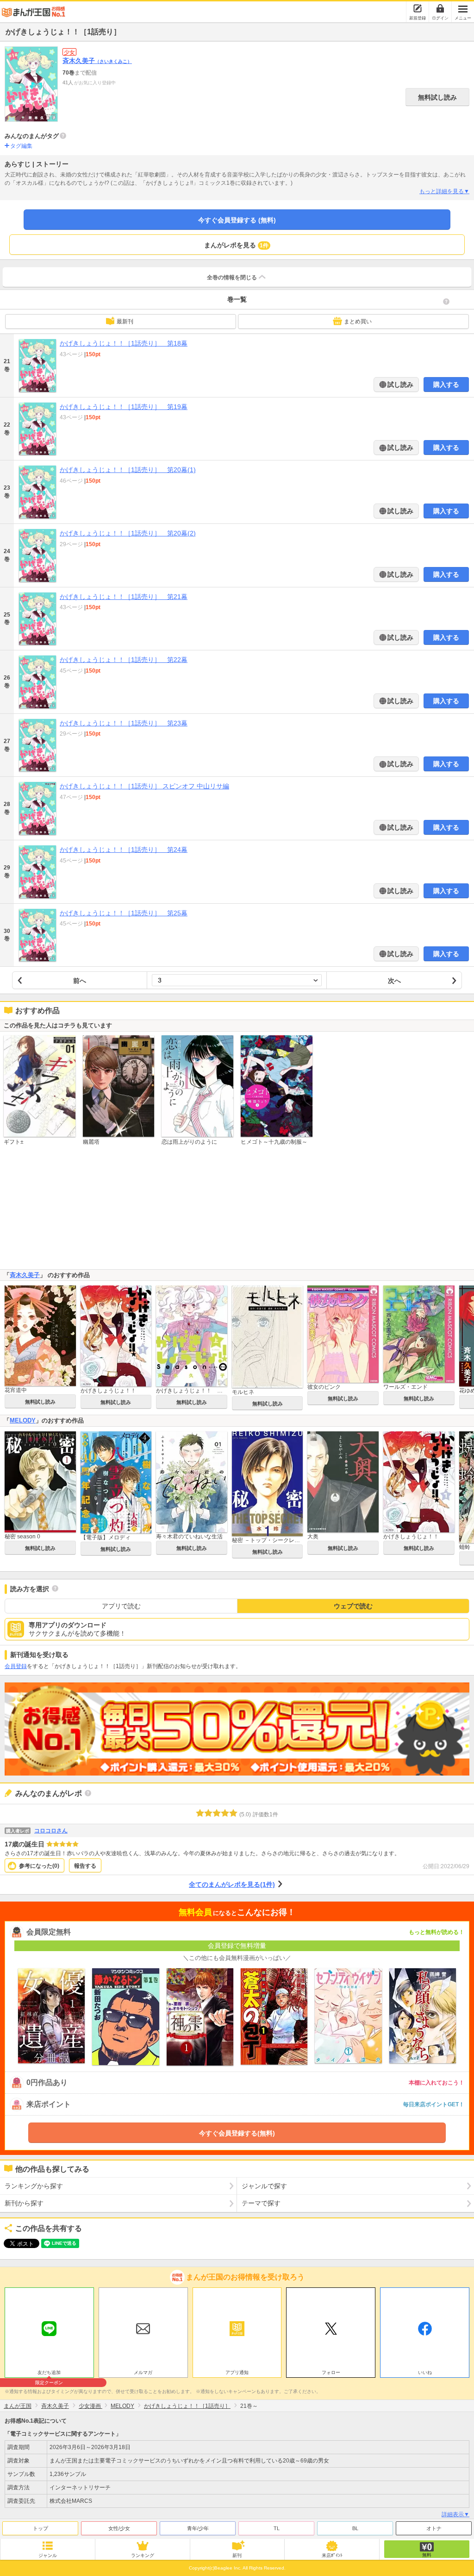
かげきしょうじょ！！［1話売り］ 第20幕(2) (128, 533)
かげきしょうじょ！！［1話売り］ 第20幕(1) (128, 470)
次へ (394, 981)
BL (355, 2528)
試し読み (399, 384)
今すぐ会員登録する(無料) (237, 2133)
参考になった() (39, 1866)
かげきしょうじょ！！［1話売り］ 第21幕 (124, 597)
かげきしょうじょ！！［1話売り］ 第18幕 (124, 343)
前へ (80, 981)
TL (277, 2528)
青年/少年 (198, 2528)
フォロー (331, 2372)
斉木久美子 (97, 61)
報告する (85, 1866)
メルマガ (143, 2372)
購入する (446, 384)
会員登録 (16, 1666)
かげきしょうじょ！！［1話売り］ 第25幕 (124, 913)
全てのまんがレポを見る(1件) (232, 1884)
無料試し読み (437, 97)
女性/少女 (119, 2528)
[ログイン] (440, 8)
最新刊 (125, 321)
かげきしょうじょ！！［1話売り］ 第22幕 (124, 660)
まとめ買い (358, 321)
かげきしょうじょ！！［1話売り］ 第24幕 (124, 850)
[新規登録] (418, 8)
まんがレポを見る (236, 245)
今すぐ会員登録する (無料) (237, 220)
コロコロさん (51, 1831)
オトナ (434, 2528)
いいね (425, 2372)
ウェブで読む (353, 1606)
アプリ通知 (237, 2372)
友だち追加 (49, 2374)
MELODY (23, 1420)
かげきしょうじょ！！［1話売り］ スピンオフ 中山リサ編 (144, 786)
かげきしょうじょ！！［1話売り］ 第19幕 (124, 407)
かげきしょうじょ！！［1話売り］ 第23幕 (124, 723)
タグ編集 (21, 146)
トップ (41, 2528)
